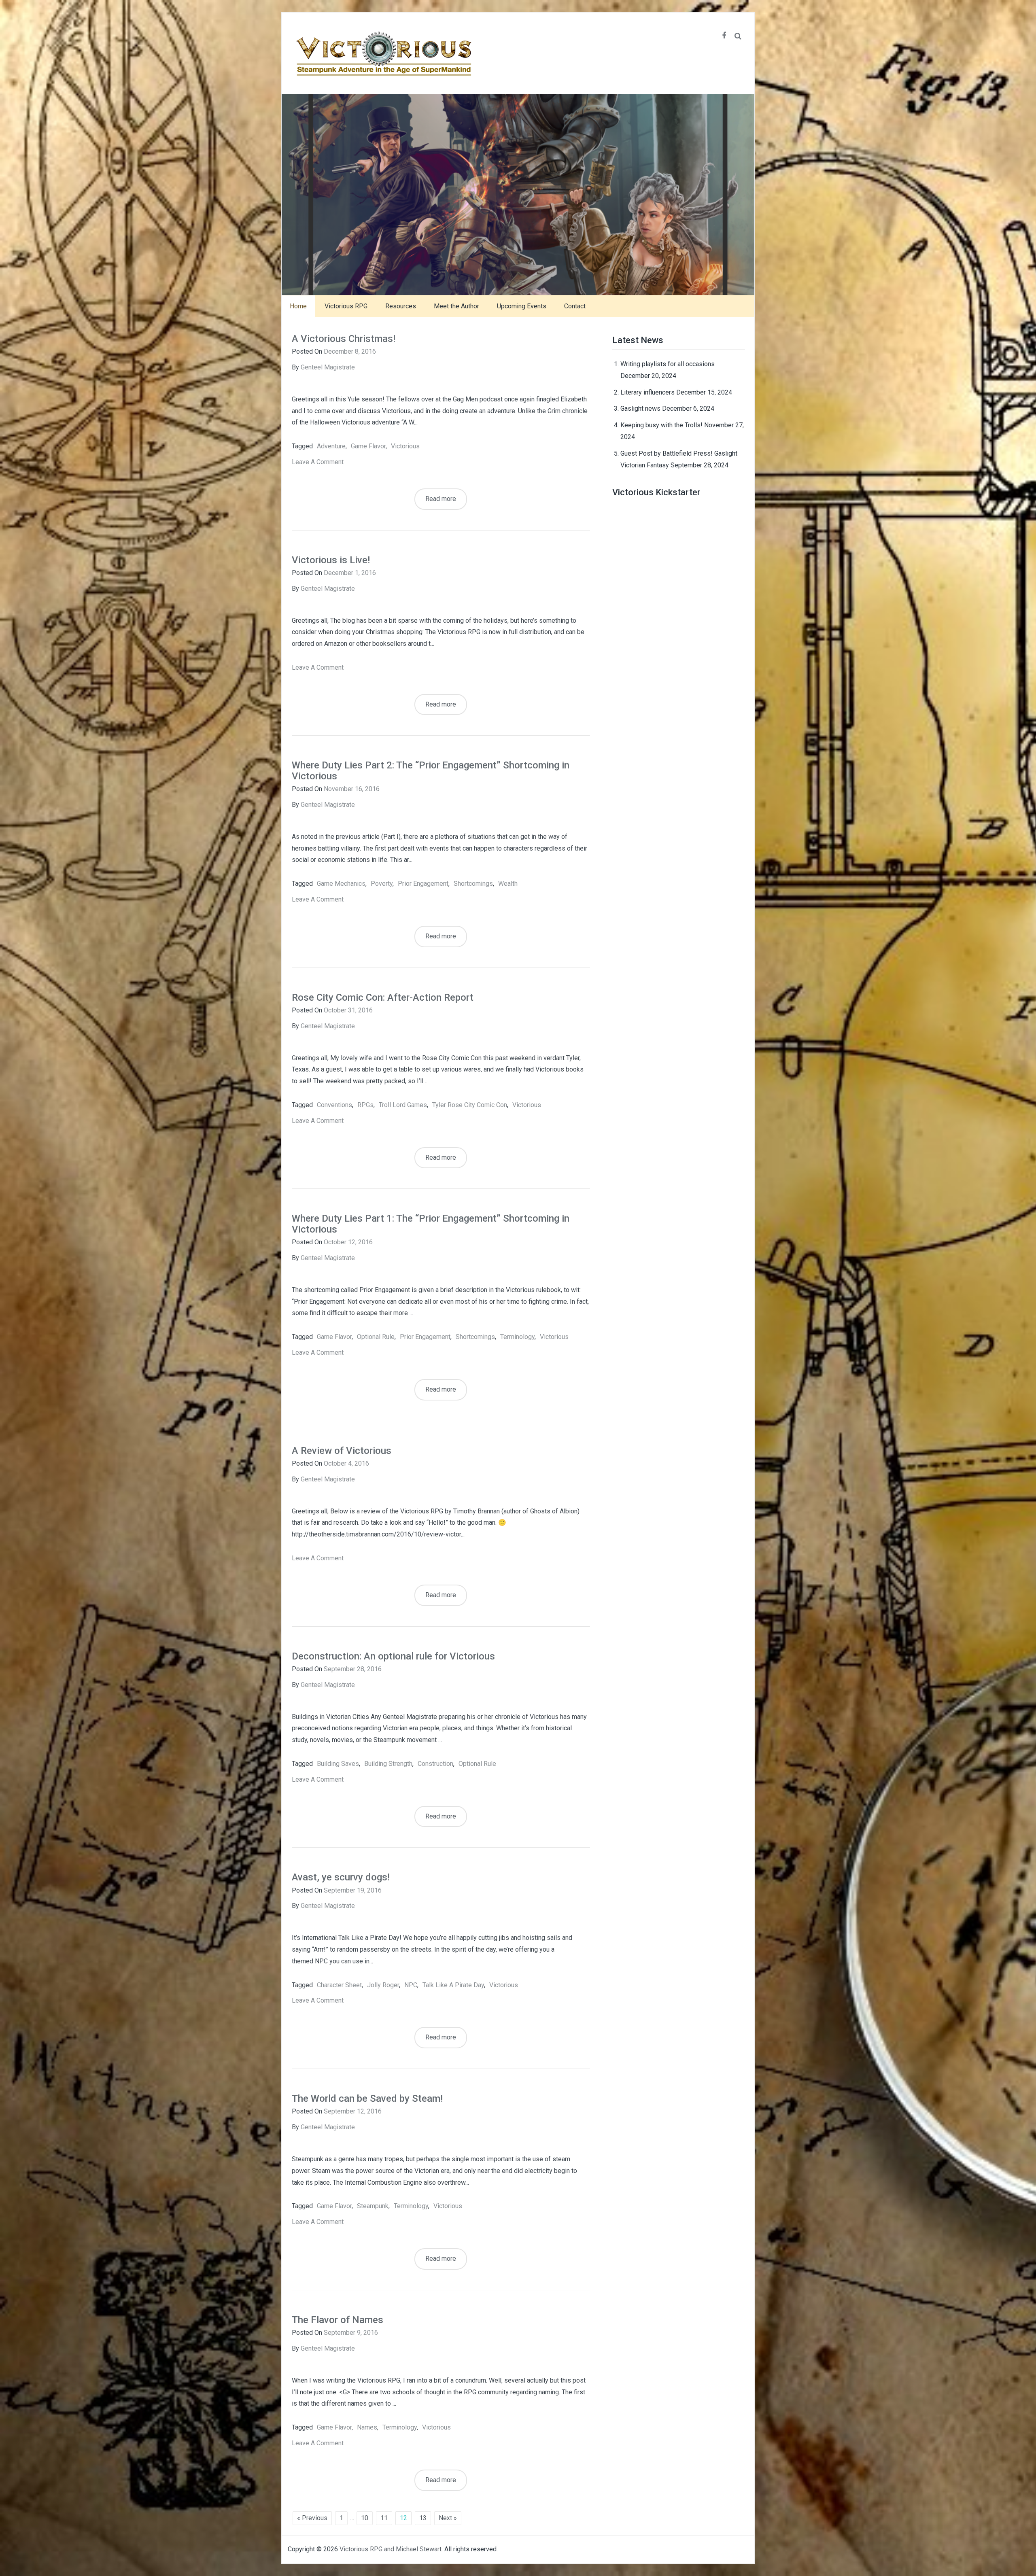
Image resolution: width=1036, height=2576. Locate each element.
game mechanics (341, 884)
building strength (388, 1764)
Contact (575, 306)
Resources (401, 306)
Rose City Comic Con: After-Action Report (383, 997)
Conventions (334, 1105)
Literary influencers (647, 392)
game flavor (368, 446)
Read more (441, 499)
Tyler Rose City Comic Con (470, 1105)
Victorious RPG (346, 306)
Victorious (405, 446)
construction (435, 1764)
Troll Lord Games (403, 1105)
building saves (338, 1764)
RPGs (365, 1105)
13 (423, 2518)
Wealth (508, 884)
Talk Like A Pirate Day (453, 1985)
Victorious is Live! (331, 560)
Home (298, 306)
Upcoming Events (522, 306)
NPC (411, 1985)
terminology (517, 1337)
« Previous (312, 2518)
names (367, 2427)
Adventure (331, 446)
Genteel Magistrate (328, 367)
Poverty (382, 884)
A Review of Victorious (342, 1451)
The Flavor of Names (338, 2320)
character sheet (339, 1985)
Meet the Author (456, 306)
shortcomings (473, 884)
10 (365, 2518)
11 (384, 2518)
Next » (448, 2518)
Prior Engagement (423, 884)
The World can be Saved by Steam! (367, 2099)
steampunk (373, 2206)
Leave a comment (318, 462)
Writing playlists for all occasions (668, 364)
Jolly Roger (383, 1985)
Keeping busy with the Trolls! (661, 425)
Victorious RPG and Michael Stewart (391, 2549)
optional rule (376, 1337)
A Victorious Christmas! (344, 339)
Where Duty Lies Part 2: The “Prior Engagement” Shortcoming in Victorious (431, 770)
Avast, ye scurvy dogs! (341, 1877)
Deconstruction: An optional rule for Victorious (393, 1656)
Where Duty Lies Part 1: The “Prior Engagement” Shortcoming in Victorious (431, 1224)
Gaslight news (640, 408)
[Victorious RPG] (518, 194)
